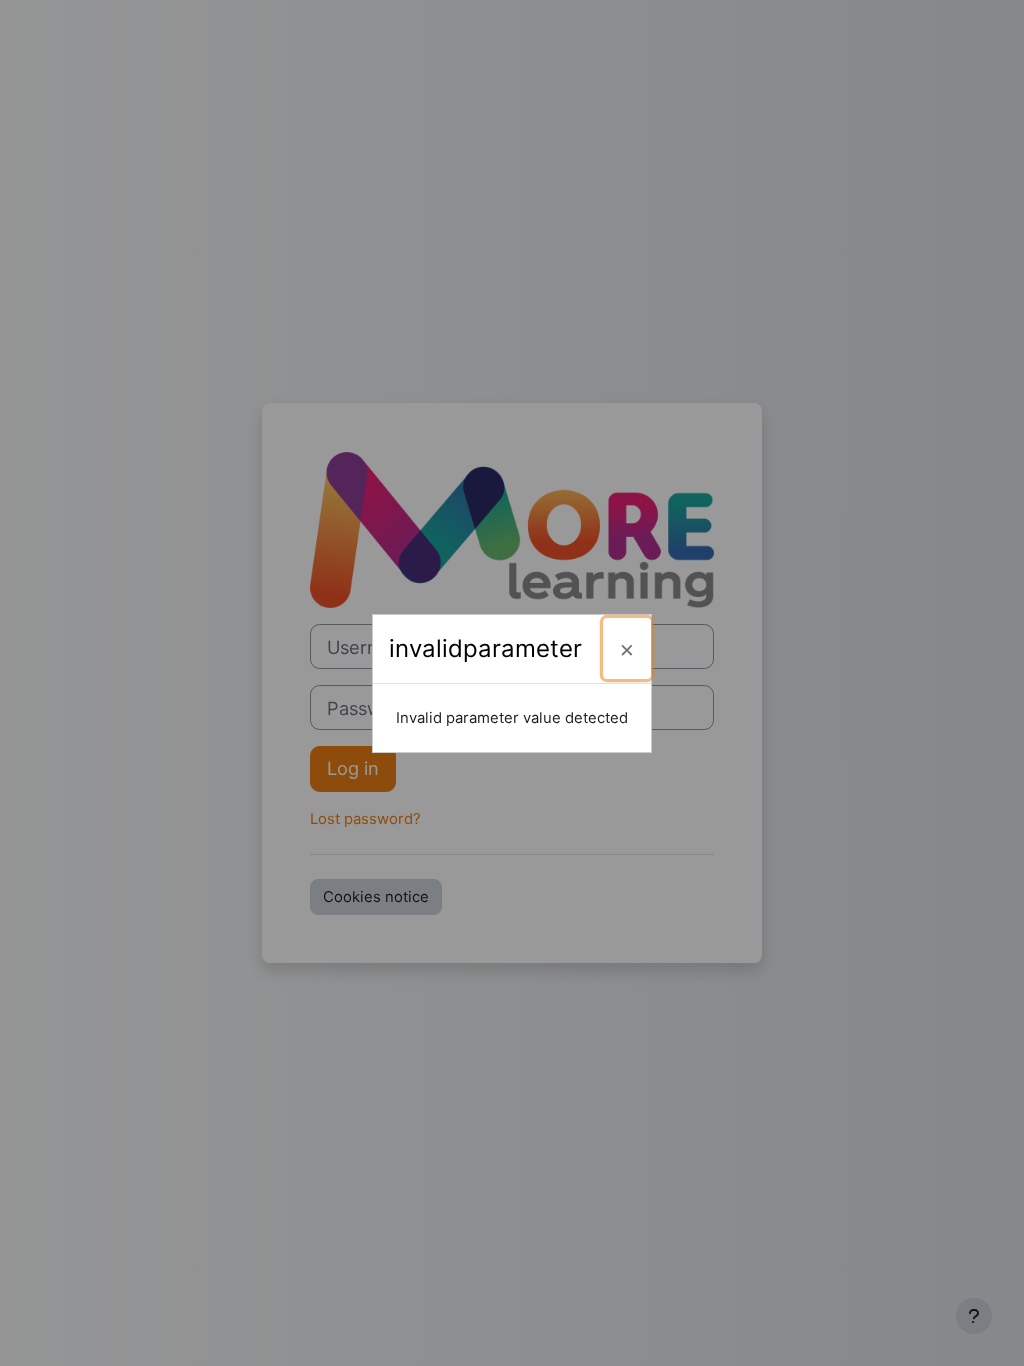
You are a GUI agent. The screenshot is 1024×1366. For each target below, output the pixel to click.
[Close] (627, 648)
